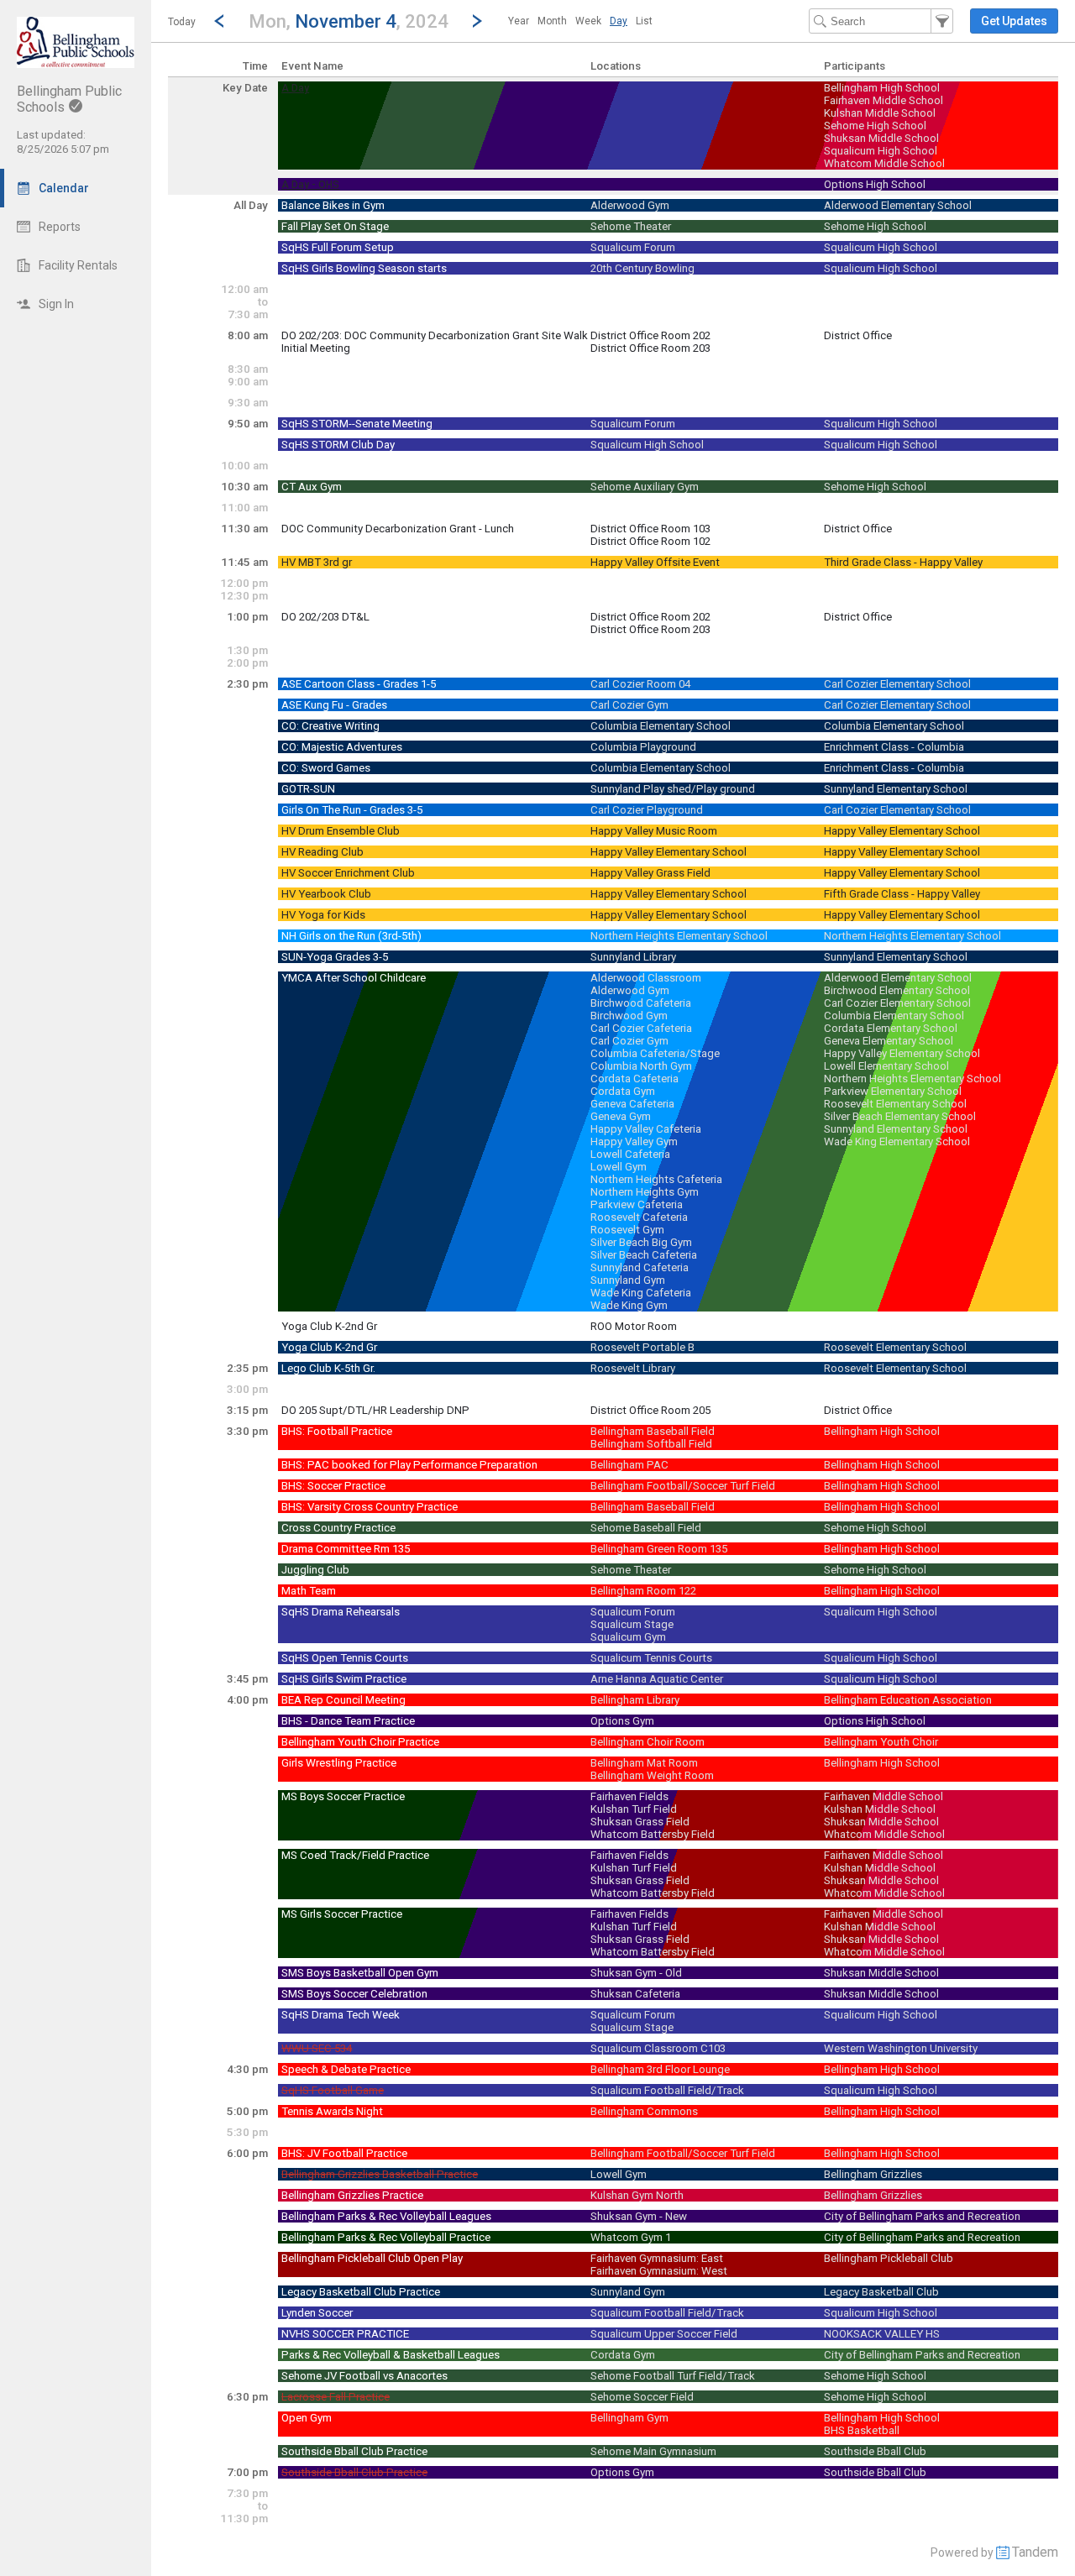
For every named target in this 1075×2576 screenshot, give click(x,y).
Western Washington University (901, 2048)
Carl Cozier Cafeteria (641, 1028)
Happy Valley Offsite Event (655, 562)
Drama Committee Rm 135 (346, 1549)
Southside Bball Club (875, 2451)
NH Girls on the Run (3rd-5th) (351, 936)
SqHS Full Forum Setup (338, 247)
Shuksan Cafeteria (635, 1994)
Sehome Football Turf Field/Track (673, 2376)
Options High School (875, 184)
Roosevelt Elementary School (895, 1104)
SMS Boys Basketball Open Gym (360, 1973)
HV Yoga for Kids (323, 915)
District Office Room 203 (650, 348)
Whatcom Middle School (884, 163)
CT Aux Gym (312, 487)
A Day (295, 88)
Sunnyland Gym (628, 1280)
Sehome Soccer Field (642, 2397)
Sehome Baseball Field (646, 1528)
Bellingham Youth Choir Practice (360, 1742)
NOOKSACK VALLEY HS (882, 2334)
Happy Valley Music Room (654, 831)
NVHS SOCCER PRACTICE (345, 2334)
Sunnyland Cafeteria (640, 1267)
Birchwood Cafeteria (641, 1003)
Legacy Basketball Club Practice (361, 2292)
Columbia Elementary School (661, 726)
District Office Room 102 (650, 541)
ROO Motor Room (634, 1326)
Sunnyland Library (633, 957)
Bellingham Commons (644, 2111)
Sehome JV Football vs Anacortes (364, 2376)
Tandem (1035, 2552)
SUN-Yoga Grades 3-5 (335, 957)
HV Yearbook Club (326, 894)
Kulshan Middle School (880, 113)
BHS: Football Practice (337, 1431)
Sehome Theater (631, 226)
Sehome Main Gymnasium (653, 2451)
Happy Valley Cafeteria (646, 1129)
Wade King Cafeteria (641, 1293)
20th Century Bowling (642, 268)
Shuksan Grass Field (640, 1822)
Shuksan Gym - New (639, 2216)
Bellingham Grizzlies (873, 2174)
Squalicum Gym (628, 1637)
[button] (348, 21)
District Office (858, 335)
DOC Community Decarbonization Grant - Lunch (398, 529)
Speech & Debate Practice (346, 2069)
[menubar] (580, 21)
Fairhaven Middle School (884, 100)
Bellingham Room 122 (643, 1591)
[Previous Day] (219, 21)
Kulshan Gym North (637, 2195)
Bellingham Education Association (908, 1700)
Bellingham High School (882, 88)
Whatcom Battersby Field (653, 1834)
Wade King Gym (629, 1305)
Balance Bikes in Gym (333, 205)
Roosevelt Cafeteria (639, 1217)
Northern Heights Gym (645, 1192)
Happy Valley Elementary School (902, 831)
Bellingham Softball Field (651, 1444)
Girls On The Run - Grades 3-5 (352, 810)
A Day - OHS (310, 185)
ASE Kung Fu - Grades (334, 705)
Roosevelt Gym (627, 1230)
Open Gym (307, 2418)
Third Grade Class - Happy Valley (903, 562)
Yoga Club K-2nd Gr (329, 1326)
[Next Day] (477, 21)
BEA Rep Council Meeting (343, 1700)
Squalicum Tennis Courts (651, 1658)
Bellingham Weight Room (652, 1775)
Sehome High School (875, 126)
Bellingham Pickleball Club (889, 2258)
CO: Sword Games (326, 768)
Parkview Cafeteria (637, 1204)
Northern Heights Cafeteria (656, 1179)
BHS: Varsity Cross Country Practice (370, 1507)
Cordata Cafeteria (635, 1079)
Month (552, 21)
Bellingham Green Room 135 (659, 1549)
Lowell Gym (619, 1167)
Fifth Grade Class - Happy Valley (902, 894)
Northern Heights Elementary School (679, 936)
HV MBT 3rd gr (317, 562)
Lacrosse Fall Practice (336, 2397)
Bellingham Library (635, 1700)
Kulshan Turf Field (634, 1809)
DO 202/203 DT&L (325, 617)
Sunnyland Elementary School (896, 789)
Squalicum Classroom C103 (658, 2048)
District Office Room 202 (650, 335)
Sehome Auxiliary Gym (645, 487)
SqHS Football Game (333, 2090)
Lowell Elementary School (886, 1066)
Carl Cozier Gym (629, 705)
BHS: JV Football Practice (344, 2153)
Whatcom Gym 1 (631, 2237)
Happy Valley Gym (634, 1141)
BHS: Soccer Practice (333, 1486)
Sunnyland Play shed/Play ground (673, 789)
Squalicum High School (881, 151)
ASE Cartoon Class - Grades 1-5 (359, 684)
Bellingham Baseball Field (653, 1431)
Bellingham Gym (629, 2418)
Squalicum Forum (633, 247)
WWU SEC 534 (317, 2048)
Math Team (309, 1591)
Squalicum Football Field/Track (667, 2090)
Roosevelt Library (633, 1368)
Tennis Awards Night (332, 2111)
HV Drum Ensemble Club (341, 831)
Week (588, 21)
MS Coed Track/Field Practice (355, 1855)
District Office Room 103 (650, 529)
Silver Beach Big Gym (641, 1242)
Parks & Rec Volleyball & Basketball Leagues (391, 2355)
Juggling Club (315, 1570)
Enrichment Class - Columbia (894, 747)
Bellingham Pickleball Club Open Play (372, 2258)
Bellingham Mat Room (644, 1763)
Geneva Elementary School (889, 1041)
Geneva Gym (621, 1116)
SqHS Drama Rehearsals (341, 1612)
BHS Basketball (862, 2430)
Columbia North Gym (641, 1066)
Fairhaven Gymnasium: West (659, 2271)
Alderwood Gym (630, 205)
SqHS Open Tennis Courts (345, 1658)
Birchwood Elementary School (897, 990)
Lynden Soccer (317, 2313)
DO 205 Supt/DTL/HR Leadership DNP (375, 1410)
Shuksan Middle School (881, 138)
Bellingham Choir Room (648, 1742)
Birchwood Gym (629, 1016)
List (644, 21)
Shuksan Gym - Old (636, 1973)
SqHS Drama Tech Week (341, 2015)
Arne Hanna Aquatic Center (657, 1679)
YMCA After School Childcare (354, 978)
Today (182, 22)
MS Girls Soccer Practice (342, 1914)
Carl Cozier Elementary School (897, 684)
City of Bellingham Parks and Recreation (922, 2216)
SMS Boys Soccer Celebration (354, 1994)
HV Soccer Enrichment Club (348, 873)
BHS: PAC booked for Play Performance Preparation (409, 1465)
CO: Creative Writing (330, 726)
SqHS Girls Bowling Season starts (364, 268)
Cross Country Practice (338, 1528)
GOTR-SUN (308, 789)
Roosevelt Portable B (642, 1347)
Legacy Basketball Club (881, 2292)
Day (619, 21)
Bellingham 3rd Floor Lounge (660, 2069)
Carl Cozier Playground (647, 810)
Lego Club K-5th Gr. (328, 1368)
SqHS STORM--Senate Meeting (357, 424)
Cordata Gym (623, 1091)
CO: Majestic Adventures (342, 747)
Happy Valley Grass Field (650, 873)
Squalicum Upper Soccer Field (664, 2334)
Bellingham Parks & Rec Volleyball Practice (386, 2237)
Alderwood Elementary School (898, 205)
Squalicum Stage (632, 1624)
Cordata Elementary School (891, 1028)
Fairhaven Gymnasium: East (657, 2258)
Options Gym (622, 1721)
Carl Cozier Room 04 (640, 684)
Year (519, 21)
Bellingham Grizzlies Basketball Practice (380, 2174)
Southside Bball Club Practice (354, 2451)
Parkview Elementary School (893, 1091)
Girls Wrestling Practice (339, 1763)
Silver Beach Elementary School (900, 1116)
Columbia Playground (643, 747)
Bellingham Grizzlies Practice (352, 2195)
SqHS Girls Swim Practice (344, 1679)
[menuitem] (519, 21)
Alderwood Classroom (646, 978)
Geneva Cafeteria (632, 1104)
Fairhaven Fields (629, 1796)
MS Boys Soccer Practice (343, 1796)
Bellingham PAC (629, 1465)
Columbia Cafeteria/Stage (655, 1053)
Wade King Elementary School (897, 1141)
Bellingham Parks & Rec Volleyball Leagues (386, 2216)
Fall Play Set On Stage (335, 226)
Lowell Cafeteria (630, 1154)
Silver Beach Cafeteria (644, 1255)
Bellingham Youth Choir (881, 1742)
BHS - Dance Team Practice (348, 1721)
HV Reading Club (322, 852)
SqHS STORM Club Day (338, 445)
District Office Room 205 (650, 1410)
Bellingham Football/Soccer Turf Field (683, 1486)
